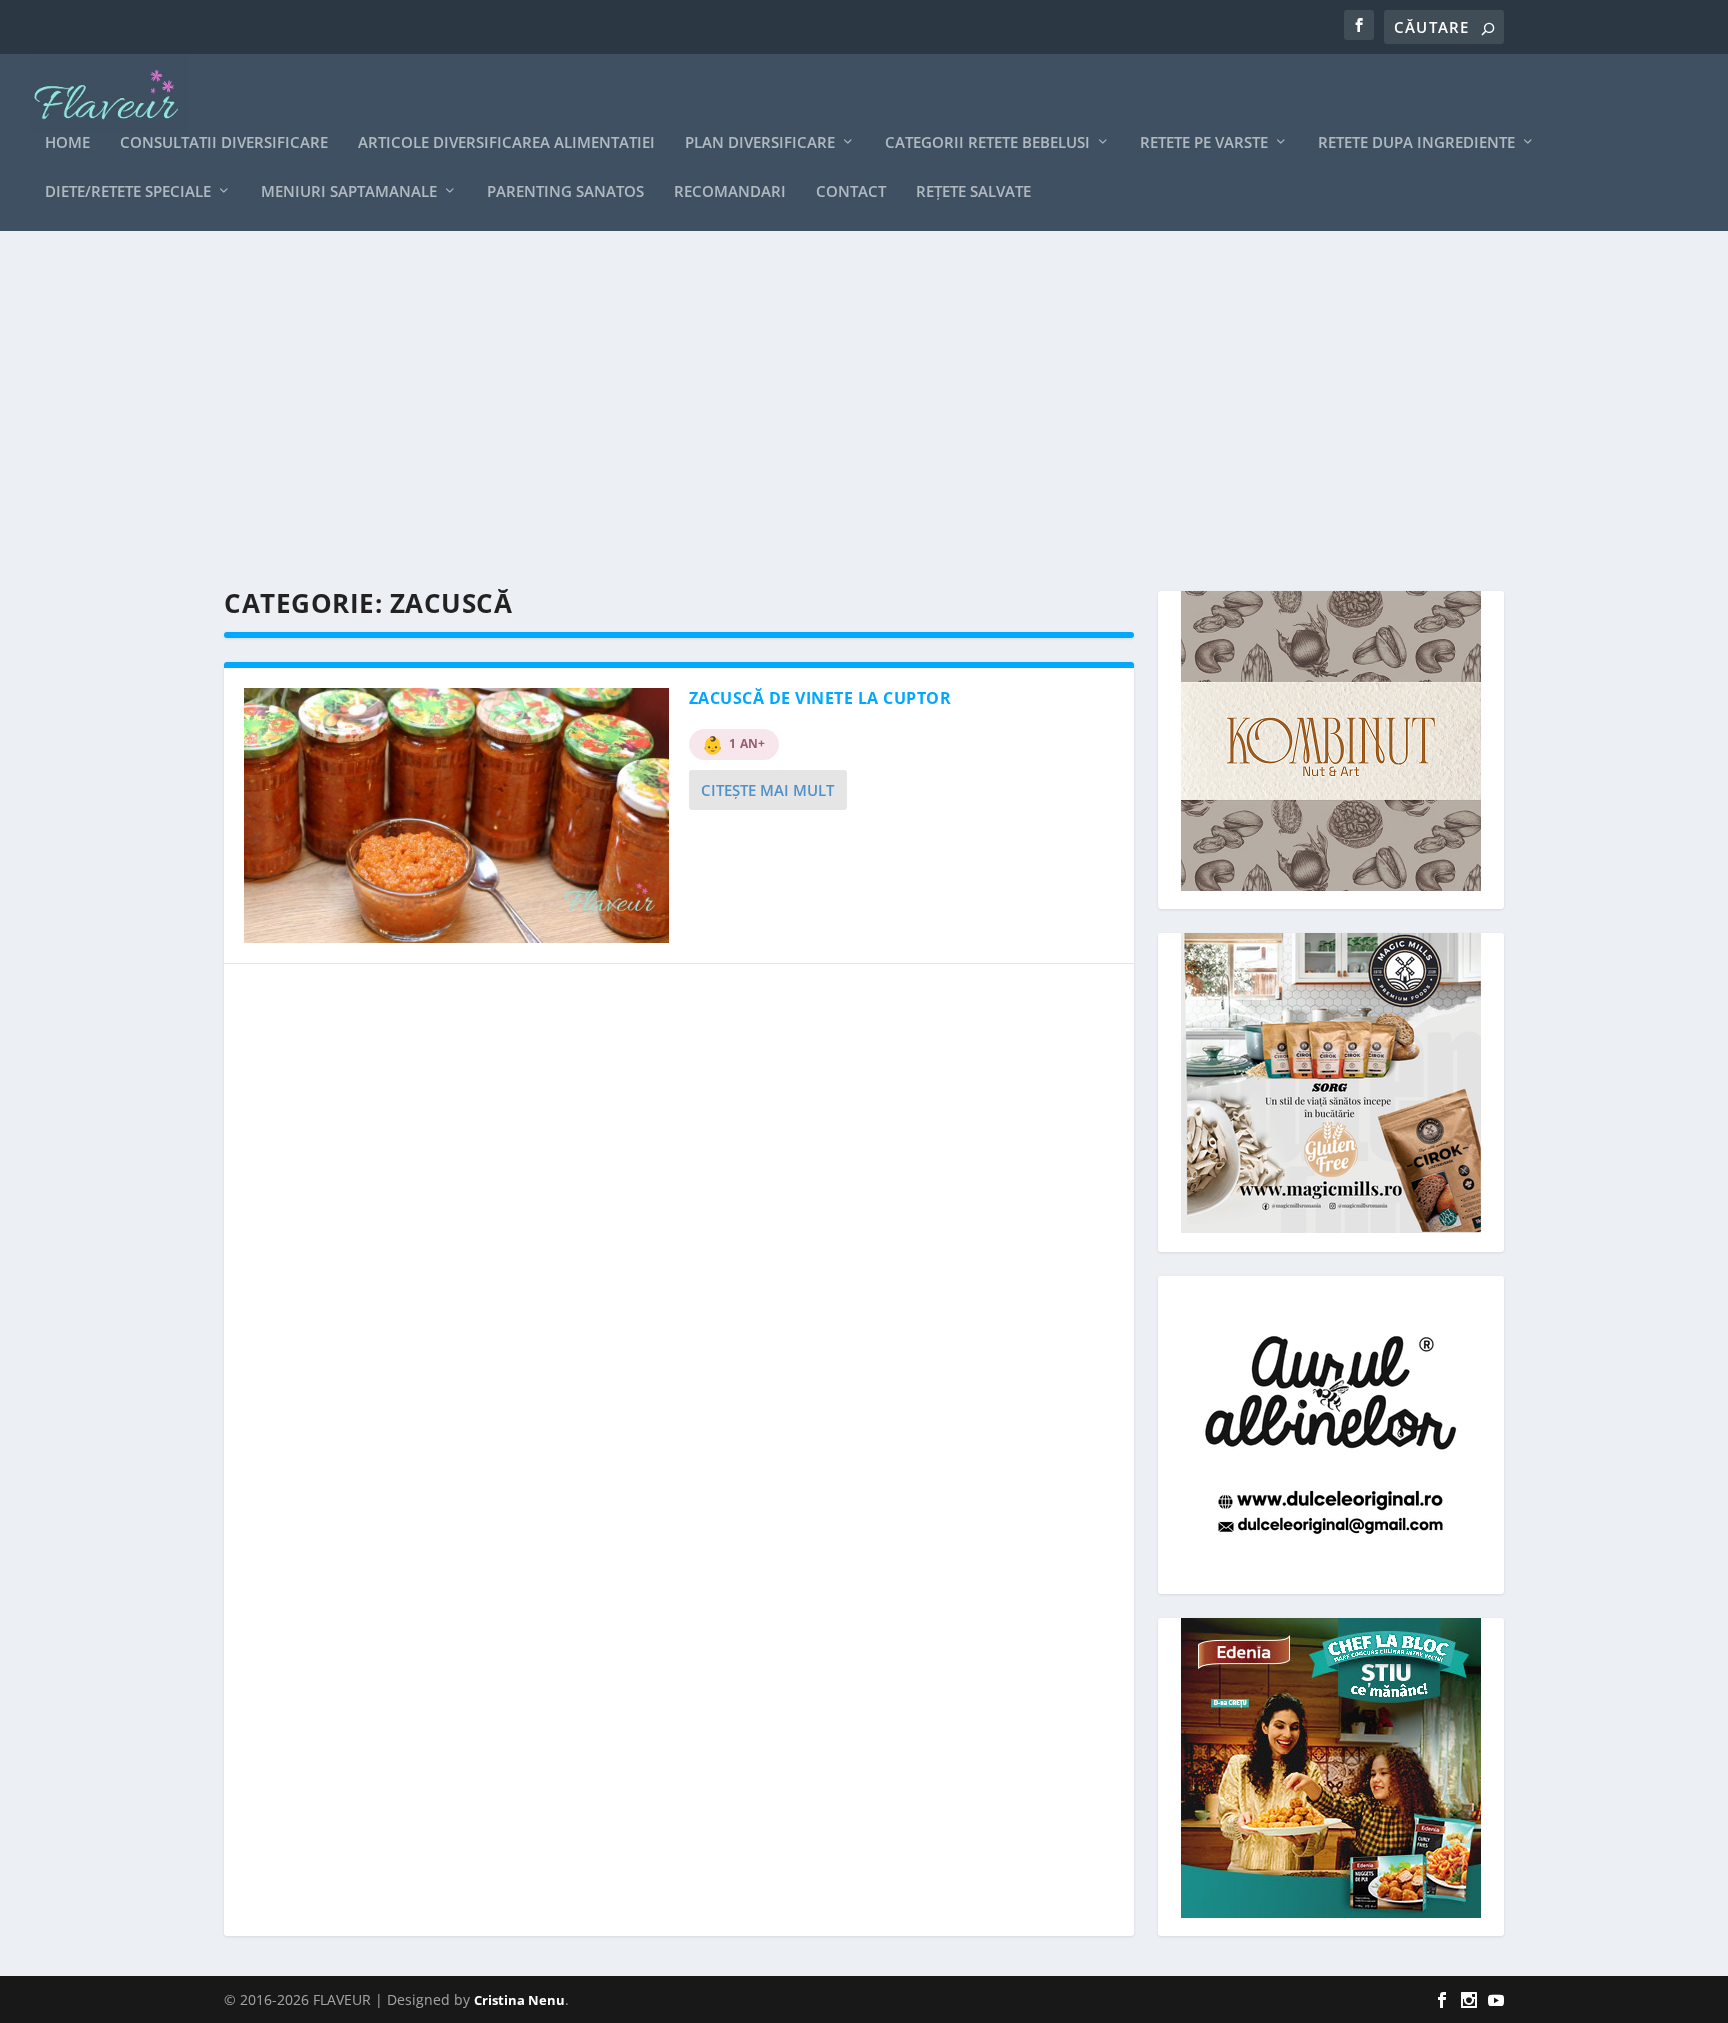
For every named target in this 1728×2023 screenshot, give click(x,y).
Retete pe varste (1204, 143)
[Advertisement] (824, 411)
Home (67, 143)
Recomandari (730, 192)
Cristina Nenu (519, 2000)
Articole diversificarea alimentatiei (506, 143)
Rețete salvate (973, 192)
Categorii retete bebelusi (987, 143)
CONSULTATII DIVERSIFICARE (224, 143)
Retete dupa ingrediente (1416, 143)
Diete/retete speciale (128, 192)
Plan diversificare (760, 143)
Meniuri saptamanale (349, 192)
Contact (851, 192)
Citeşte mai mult (767, 790)
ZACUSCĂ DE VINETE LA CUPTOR (820, 698)
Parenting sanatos (565, 192)
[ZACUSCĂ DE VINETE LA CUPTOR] (456, 815)
